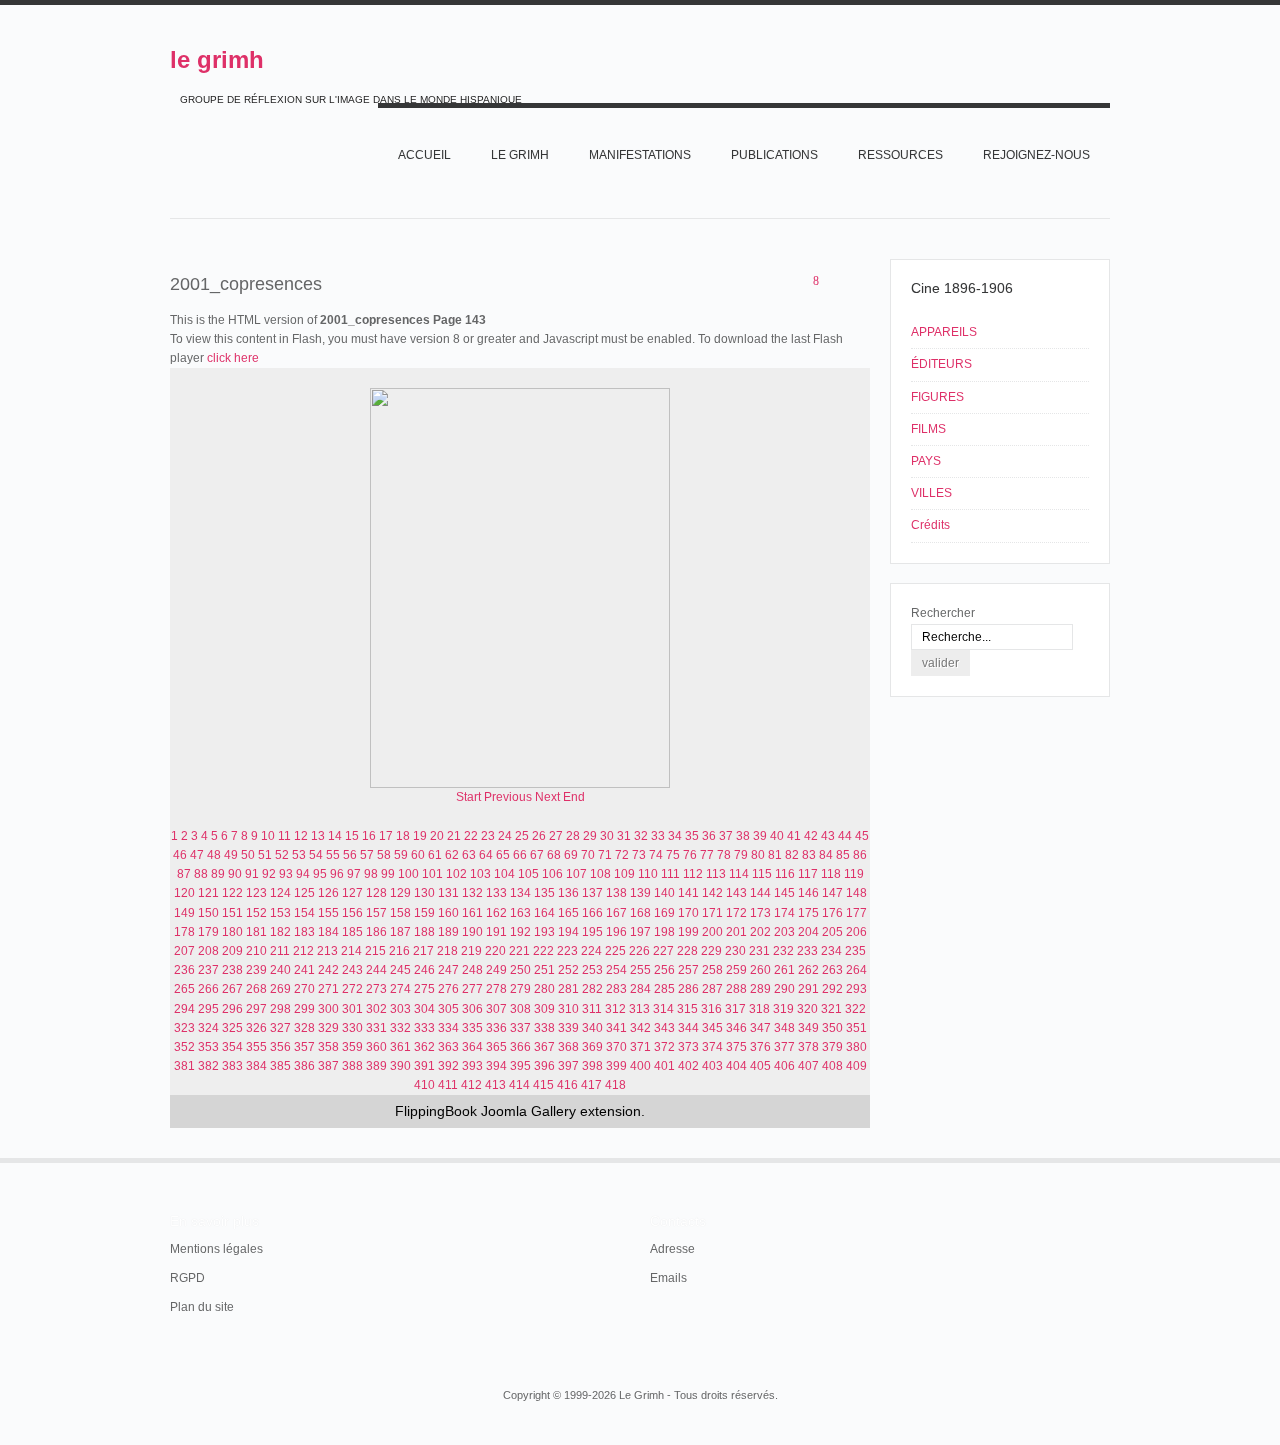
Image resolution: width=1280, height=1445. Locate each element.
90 (235, 874)
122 (232, 893)
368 (568, 1047)
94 (303, 874)
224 (591, 951)
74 (656, 855)
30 (607, 836)
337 (520, 1028)
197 (640, 932)
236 (184, 970)
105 (528, 874)
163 (520, 913)
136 (568, 893)
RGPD (187, 1278)
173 (760, 913)
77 (707, 855)
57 (367, 855)
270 (304, 989)
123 (256, 893)
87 (184, 874)
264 (856, 970)
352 (184, 1047)
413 (495, 1085)
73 (639, 855)
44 (845, 836)
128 (376, 893)
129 (400, 893)
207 (184, 951)
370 (616, 1047)
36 (709, 836)
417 (591, 1085)
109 (624, 874)
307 (496, 1009)
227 (663, 951)
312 (615, 1009)
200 (712, 932)
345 (712, 1028)
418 (615, 1085)
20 (437, 836)
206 (856, 932)
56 (350, 855)
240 (280, 970)
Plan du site (202, 1307)
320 (807, 1009)
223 (567, 951)
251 (544, 970)
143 (736, 893)
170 (688, 913)
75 (673, 855)
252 (568, 970)
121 (208, 893)
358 (328, 1047)
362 (424, 1047)
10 (268, 836)
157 (376, 913)
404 (736, 1066)
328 (304, 1028)
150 (208, 913)
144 (760, 893)
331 (376, 1028)
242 (328, 970)
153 (280, 913)
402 (688, 1066)
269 (280, 989)
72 (622, 855)
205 (832, 932)
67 (537, 855)
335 (472, 1028)
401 (664, 1066)
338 (544, 1028)
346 (736, 1028)
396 (544, 1066)
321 (831, 1009)
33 (658, 836)
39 (760, 836)
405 (760, 1066)
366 (520, 1047)
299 (304, 1009)
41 (794, 836)
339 (568, 1028)
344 (688, 1028)
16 (369, 836)
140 (664, 893)
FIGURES (937, 397)
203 (784, 932)
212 (303, 951)
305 (448, 1009)
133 (496, 893)
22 (471, 836)
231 (759, 951)
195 (592, 932)
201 (736, 932)
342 (640, 1028)
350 (832, 1028)
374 (712, 1047)
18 (403, 836)
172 (736, 913)
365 (496, 1047)
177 (856, 913)
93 (286, 874)
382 (208, 1066)
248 (472, 970)
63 (469, 855)
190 (472, 932)
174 (784, 913)
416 (567, 1085)
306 (472, 1009)
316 (711, 1009)
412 (471, 1085)
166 (592, 913)
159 (424, 913)
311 (592, 1009)
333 (424, 1028)
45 (862, 836)
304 (424, 1009)
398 (592, 1066)
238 (232, 970)
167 (616, 913)
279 (520, 989)
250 (520, 970)
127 (352, 893)
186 (376, 932)
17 (386, 836)
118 (831, 874)
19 (420, 836)
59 (401, 855)
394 (496, 1066)
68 (554, 855)
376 (760, 1047)
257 (688, 970)
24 (505, 836)
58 (384, 855)
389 (376, 1066)
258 (712, 970)
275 (424, 989)
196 (616, 932)
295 (208, 1009)
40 (777, 836)
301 (352, 1009)
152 (256, 913)
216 (399, 951)
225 (615, 951)
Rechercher (943, 613)
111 (670, 874)
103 (480, 874)
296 (232, 1009)
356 (280, 1047)
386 (304, 1066)
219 (471, 951)
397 (568, 1066)
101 (432, 874)
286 (688, 989)
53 (299, 855)
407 (808, 1066)
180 (232, 932)
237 (208, 970)
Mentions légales (216, 1249)
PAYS (926, 461)
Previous (508, 797)
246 (424, 970)
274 (400, 989)
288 (736, 989)
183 (304, 932)
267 (232, 989)
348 (784, 1028)
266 (208, 989)
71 (605, 855)
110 (648, 874)
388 (352, 1066)
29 (590, 836)
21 (454, 836)
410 (424, 1085)
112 (693, 874)
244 (376, 970)
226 (639, 951)
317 (735, 1009)
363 (448, 1047)
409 (856, 1066)
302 (376, 1009)
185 (352, 932)
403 (712, 1066)
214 (351, 951)
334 (448, 1028)
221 (519, 951)
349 (808, 1028)
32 (641, 836)
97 (354, 874)
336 (496, 1028)
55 (333, 855)
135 (544, 893)
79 (741, 855)
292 (832, 989)
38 (743, 836)
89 (218, 874)
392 (448, 1066)
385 (280, 1066)
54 (316, 855)
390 (400, 1066)
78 (724, 855)
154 (304, 913)
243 (352, 970)
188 (424, 932)
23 (488, 836)
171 (712, 913)
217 (423, 951)
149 (184, 913)
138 (616, 893)
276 (448, 989)
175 (808, 913)
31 (624, 836)
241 (304, 970)
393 (472, 1066)
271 (328, 989)
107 (576, 874)
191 (496, 932)
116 (785, 874)
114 (739, 874)
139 (640, 893)
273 (376, 989)
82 (792, 855)
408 (832, 1066)
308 (520, 1009)
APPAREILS (944, 332)
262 (808, 970)
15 (352, 836)
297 (256, 1009)
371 (640, 1047)
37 (726, 836)
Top (1108, 1158)
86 (860, 855)
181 (256, 932)
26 (539, 836)
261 (784, 970)
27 (556, 836)
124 (280, 893)
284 (640, 989)
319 (783, 1009)
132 (472, 893)
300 (328, 1009)
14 (335, 836)
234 (831, 951)
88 (201, 874)
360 (376, 1047)
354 (232, 1047)
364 (472, 1047)
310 (568, 1009)
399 (616, 1066)
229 (711, 951)
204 (808, 932)
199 (688, 932)
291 (808, 989)
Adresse (672, 1249)
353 (208, 1047)
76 (690, 855)
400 (640, 1066)
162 (496, 913)
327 (280, 1028)
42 (811, 836)
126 (328, 893)
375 (736, 1047)
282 (592, 989)
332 (400, 1028)
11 (284, 836)
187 (400, 932)
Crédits (930, 525)
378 (808, 1047)
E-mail (860, 282)
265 (184, 989)
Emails (668, 1278)
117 (808, 874)
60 (418, 855)
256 (664, 970)
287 (712, 989)
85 (843, 855)
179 (208, 932)
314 (663, 1009)
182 (280, 932)
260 (760, 970)
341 (616, 1028)
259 (736, 970)
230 (735, 951)
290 (784, 989)
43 (828, 836)
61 (435, 855)
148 (856, 893)
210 (256, 951)
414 (519, 1085)
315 (687, 1009)
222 (543, 951)
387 (328, 1066)
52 (282, 855)
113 (716, 874)
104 (504, 874)
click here (233, 358)
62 (452, 855)
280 (544, 989)
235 (855, 951)
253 (592, 970)
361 (400, 1047)
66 (520, 855)
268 (256, 989)
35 (692, 836)
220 (495, 951)
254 (616, 970)
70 (588, 855)
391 (424, 1066)
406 (784, 1066)
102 (456, 874)
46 (180, 855)
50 (248, 855)
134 (520, 893)
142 (712, 893)
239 (256, 970)
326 (256, 1028)
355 (256, 1047)
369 (592, 1047)
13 (318, 836)
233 (807, 951)
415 (543, 1085)
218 (447, 951)
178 (184, 932)
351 (856, 1028)
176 (832, 913)
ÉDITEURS (941, 364)
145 (784, 893)
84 (826, 855)
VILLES (931, 493)
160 (448, 913)
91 (252, 874)
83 (809, 855)
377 (784, 1047)
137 (592, 893)
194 (568, 932)
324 (208, 1028)
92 (269, 874)
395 (520, 1066)
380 (856, 1047)
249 (496, 970)
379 (832, 1047)
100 (408, 874)
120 (184, 893)
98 (371, 874)
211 (280, 951)
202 (760, 932)
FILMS (928, 429)
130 (424, 893)
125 (304, 893)
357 (304, 1047)
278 (496, 989)
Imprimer (837, 282)
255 (640, 970)
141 (688, 893)
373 (688, 1047)
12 (301, 836)
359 (352, 1047)
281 (568, 989)
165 (568, 913)
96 (337, 874)
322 (855, 1009)
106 (552, 874)
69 (571, 855)
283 (616, 989)
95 (320, 874)
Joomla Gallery (528, 1111)
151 (232, 913)
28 (573, 836)
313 (639, 1009)
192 (520, 932)
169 (664, 913)
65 (503, 855)
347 (760, 1028)
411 (448, 1085)
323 (184, 1028)
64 (486, 855)
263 (832, 970)
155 (328, 913)
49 (231, 855)
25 (522, 836)
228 (687, 951)
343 (664, 1028)
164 (544, 913)
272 (352, 989)
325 (232, 1028)
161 (472, 913)
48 (214, 855)
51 (265, 855)
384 (256, 1066)
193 (544, 932)
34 (675, 836)
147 (832, 893)
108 (600, 874)
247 (448, 970)
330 (352, 1028)
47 (197, 855)
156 (352, 913)
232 (783, 951)
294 (184, 1009)
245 (400, 970)
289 (760, 989)
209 (232, 951)
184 (328, 932)
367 (544, 1047)
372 (664, 1047)
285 (664, 989)
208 (208, 951)
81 (775, 855)
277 (472, 989)
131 (448, 893)
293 (856, 989)
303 (400, 1009)
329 (328, 1028)
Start (468, 797)
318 (759, 1009)
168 (640, 913)
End (574, 797)
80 (758, 855)
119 (854, 874)
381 (184, 1066)
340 (592, 1028)
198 (664, 932)
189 (448, 932)
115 (762, 874)
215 (375, 951)
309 (544, 1009)
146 (808, 893)
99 (388, 874)
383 (232, 1066)
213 (327, 951)
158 (400, 913)
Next (547, 797)
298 (280, 1009)
